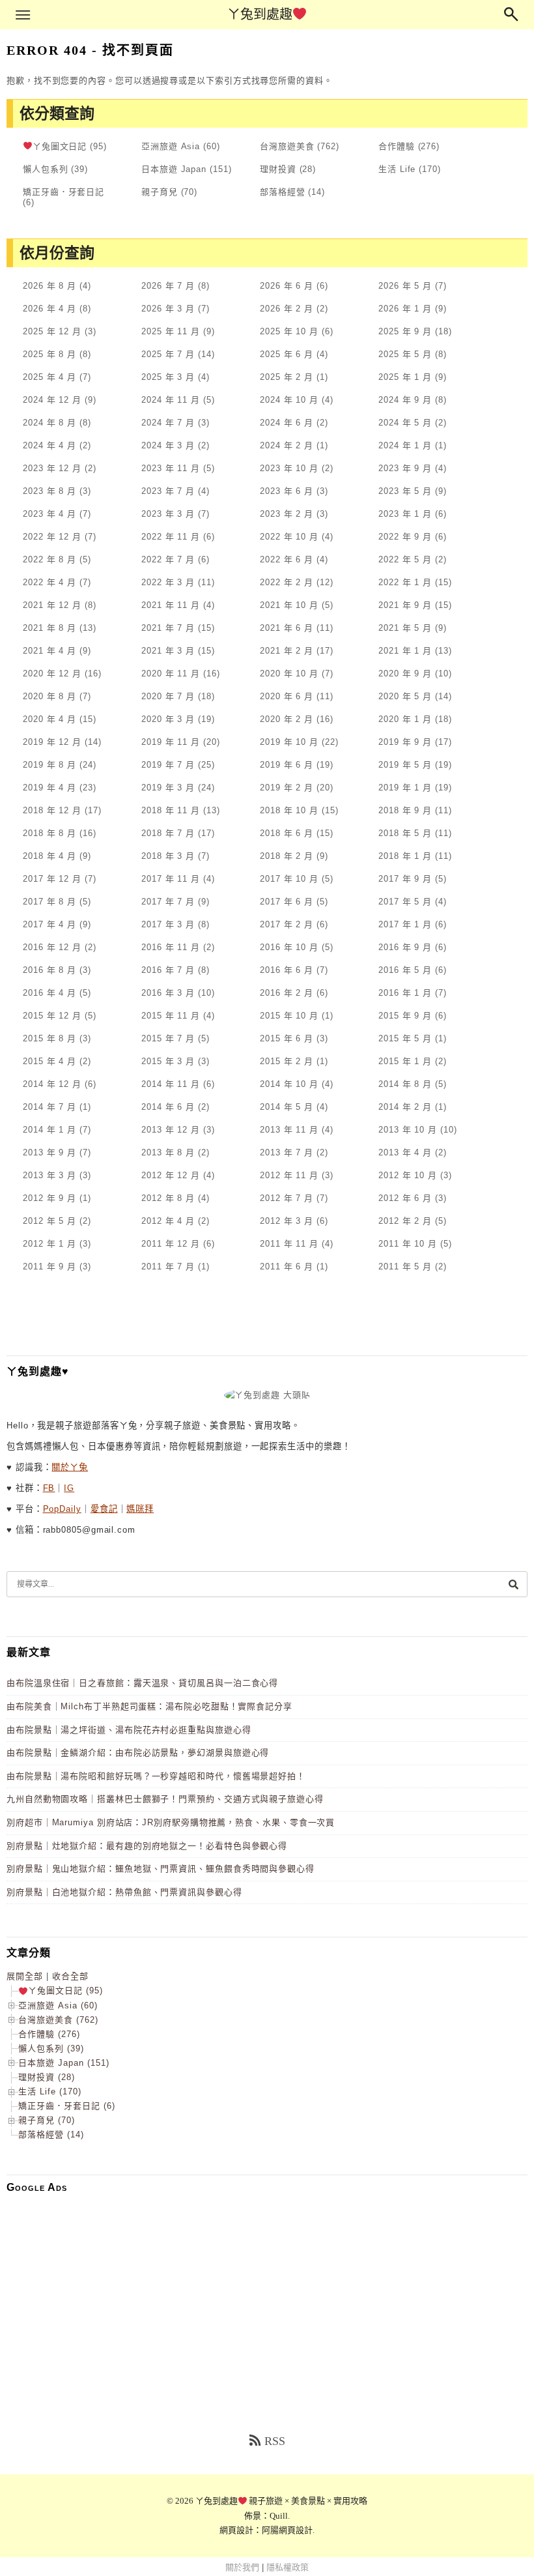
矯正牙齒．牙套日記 (63, 192)
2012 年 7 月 (287, 1198)
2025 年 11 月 (171, 331)
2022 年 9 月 (405, 537)
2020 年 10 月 (289, 673)
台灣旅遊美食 (287, 146)
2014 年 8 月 (405, 1084)
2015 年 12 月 (52, 1016)
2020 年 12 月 (52, 673)
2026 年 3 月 (168, 309)
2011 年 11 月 (289, 1244)
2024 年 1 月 (405, 445)
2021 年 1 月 (405, 651)
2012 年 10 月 (408, 1175)
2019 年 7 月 (168, 765)
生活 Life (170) (50, 2091)
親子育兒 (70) (47, 2120)
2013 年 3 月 (49, 1175)
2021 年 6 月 (287, 628)
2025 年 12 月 (52, 331)
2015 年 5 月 (405, 1038)
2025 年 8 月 (49, 354)
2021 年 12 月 (52, 605)
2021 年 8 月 (49, 628)
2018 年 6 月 (287, 833)
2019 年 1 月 (405, 788)
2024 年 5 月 (405, 423)
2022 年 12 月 (52, 537)
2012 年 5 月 (49, 1221)
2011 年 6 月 (287, 1266)
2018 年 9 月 (405, 810)
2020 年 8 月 (49, 696)
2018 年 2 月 (287, 856)
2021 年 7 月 (168, 628)
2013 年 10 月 (408, 1130)
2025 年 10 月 (289, 331)
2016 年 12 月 (52, 947)
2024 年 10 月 (289, 400)
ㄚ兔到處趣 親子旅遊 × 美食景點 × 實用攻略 (282, 2501)
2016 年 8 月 (49, 970)
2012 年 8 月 (168, 1198)
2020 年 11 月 (171, 673)
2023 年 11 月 (171, 468)
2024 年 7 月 (168, 423)
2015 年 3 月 (168, 1061)
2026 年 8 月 (49, 286)
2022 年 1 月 (405, 582)
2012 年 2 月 (405, 1221)
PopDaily (62, 1509)
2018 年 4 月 (49, 856)
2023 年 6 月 (287, 491)
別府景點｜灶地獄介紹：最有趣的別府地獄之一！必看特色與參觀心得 (147, 1846)
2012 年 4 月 (168, 1221)
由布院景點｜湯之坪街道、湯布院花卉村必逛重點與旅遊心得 (129, 1730)
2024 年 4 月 (49, 445)
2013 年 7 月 (287, 1152)
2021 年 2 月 (287, 651)
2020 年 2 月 (287, 719)
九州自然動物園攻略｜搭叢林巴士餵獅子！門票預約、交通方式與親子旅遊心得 (165, 1799)
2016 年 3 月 (168, 993)
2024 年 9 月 (405, 400)
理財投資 (278, 169)
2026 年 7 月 (168, 286)
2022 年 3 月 (168, 582)
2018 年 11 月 (171, 810)
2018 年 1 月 (405, 856)
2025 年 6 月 (287, 354)
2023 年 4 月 (49, 514)
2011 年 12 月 (171, 1244)
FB (49, 1488)
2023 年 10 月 (289, 468)
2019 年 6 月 (287, 765)
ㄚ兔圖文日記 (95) (65, 1990)
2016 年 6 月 (287, 970)
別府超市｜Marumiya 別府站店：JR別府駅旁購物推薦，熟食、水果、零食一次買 (171, 1822)
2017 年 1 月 (405, 924)
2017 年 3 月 (168, 924)
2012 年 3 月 (287, 1221)
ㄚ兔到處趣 (260, 14)
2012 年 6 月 (405, 1198)
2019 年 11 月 (171, 742)
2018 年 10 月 (289, 810)
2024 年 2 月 (287, 445)
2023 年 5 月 (405, 491)
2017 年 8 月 (49, 902)
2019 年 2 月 (287, 788)
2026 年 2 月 (287, 309)
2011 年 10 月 (408, 1244)
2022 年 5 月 (405, 559)
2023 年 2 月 (287, 514)
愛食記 (104, 1509)
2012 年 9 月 (49, 1198)
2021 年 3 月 (168, 651)
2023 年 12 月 (52, 468)
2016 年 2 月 (287, 993)
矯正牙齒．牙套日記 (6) (67, 2106)
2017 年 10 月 (289, 879)
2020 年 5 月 (405, 696)
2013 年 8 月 (168, 1152)
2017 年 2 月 (287, 924)
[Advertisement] (267, 2294)
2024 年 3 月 (168, 445)
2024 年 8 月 (49, 423)
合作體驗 (397, 146)
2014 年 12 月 (52, 1084)
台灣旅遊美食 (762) (58, 2020)
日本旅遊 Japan (174, 169)
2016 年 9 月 (405, 947)
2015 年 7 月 (168, 1038)
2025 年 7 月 (168, 354)
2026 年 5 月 (405, 286)
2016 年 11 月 (171, 947)
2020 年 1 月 (405, 719)
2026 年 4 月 (49, 309)
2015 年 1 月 (405, 1061)
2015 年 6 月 (287, 1038)
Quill (279, 2516)
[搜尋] (513, 1584)
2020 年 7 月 (168, 696)
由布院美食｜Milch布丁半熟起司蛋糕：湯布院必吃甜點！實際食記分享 (149, 1706)
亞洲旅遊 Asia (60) (58, 2005)
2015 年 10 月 (289, 1016)
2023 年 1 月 (405, 514)
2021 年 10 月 (289, 605)
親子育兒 (160, 192)
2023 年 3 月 (168, 514)
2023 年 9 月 (405, 468)
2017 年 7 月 (168, 902)
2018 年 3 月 (168, 856)
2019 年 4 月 (49, 788)
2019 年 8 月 (49, 765)
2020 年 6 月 (287, 696)
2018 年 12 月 (52, 810)
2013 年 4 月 (405, 1152)
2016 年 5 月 (405, 970)
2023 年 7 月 (168, 491)
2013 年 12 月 (171, 1130)
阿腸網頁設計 (287, 2530)
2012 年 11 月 (289, 1175)
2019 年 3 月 (168, 788)
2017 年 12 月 (52, 879)
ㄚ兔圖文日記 (60, 146)
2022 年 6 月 (287, 559)
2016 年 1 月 (405, 993)
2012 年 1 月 (49, 1244)
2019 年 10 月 (289, 742)
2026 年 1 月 (405, 309)
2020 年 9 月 (405, 673)
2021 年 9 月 (405, 605)
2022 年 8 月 (49, 559)
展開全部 (25, 1976)
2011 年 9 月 (49, 1266)
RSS (275, 2441)
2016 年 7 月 (168, 970)
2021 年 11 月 (171, 605)
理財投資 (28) (47, 2077)
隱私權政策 (288, 2567)
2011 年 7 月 (168, 1266)
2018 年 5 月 (405, 833)
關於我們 (242, 2567)
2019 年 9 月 (405, 742)
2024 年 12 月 (52, 400)
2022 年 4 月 (49, 582)
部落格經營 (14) (51, 2135)
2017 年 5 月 (405, 902)
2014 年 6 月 (168, 1107)
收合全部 (70, 1976)
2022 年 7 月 (168, 559)
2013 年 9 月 (49, 1152)
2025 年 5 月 (405, 354)
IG (69, 1488)
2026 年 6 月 (287, 286)
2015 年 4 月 (49, 1061)
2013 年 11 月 (289, 1130)
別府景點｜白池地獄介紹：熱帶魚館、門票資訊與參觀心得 (124, 1892)
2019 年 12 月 (52, 742)
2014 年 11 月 (171, 1084)
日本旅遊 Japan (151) (64, 2063)
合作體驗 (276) (49, 2034)
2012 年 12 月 (171, 1175)
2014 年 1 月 (49, 1130)
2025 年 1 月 (405, 377)
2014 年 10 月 (289, 1084)
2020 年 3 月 (168, 719)
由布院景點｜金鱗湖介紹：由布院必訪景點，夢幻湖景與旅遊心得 (138, 1753)
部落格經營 (283, 192)
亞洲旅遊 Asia (171, 146)
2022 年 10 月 (289, 537)
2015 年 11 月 (171, 1016)
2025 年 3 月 (168, 377)
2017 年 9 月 (405, 879)
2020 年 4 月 (49, 719)
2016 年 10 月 (289, 947)
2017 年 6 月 (287, 902)
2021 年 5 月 (405, 628)
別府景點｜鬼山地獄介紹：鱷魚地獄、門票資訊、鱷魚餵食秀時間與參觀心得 (161, 1869)
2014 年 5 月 (287, 1107)
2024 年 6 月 (287, 423)
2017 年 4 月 (49, 924)
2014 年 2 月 (405, 1107)
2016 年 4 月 (49, 993)
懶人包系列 (46, 169)
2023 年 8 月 (49, 491)
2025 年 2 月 (287, 377)
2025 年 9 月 (405, 331)
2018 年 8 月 (49, 833)
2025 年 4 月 (49, 377)
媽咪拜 (140, 1509)
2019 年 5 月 (405, 765)
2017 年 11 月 (171, 879)
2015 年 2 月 (287, 1061)
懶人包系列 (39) (51, 2048)
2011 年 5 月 (405, 1266)
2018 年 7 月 (168, 833)
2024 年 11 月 (171, 400)
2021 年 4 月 (49, 651)
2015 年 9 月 (405, 1016)
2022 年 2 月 (287, 582)
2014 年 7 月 (49, 1107)
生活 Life (397, 169)
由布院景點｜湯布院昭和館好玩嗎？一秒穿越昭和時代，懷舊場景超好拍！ (156, 1776)
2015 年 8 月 (49, 1038)
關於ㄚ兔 (70, 1467)
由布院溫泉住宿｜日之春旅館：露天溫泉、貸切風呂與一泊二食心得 (142, 1683)
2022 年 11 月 (171, 537)
